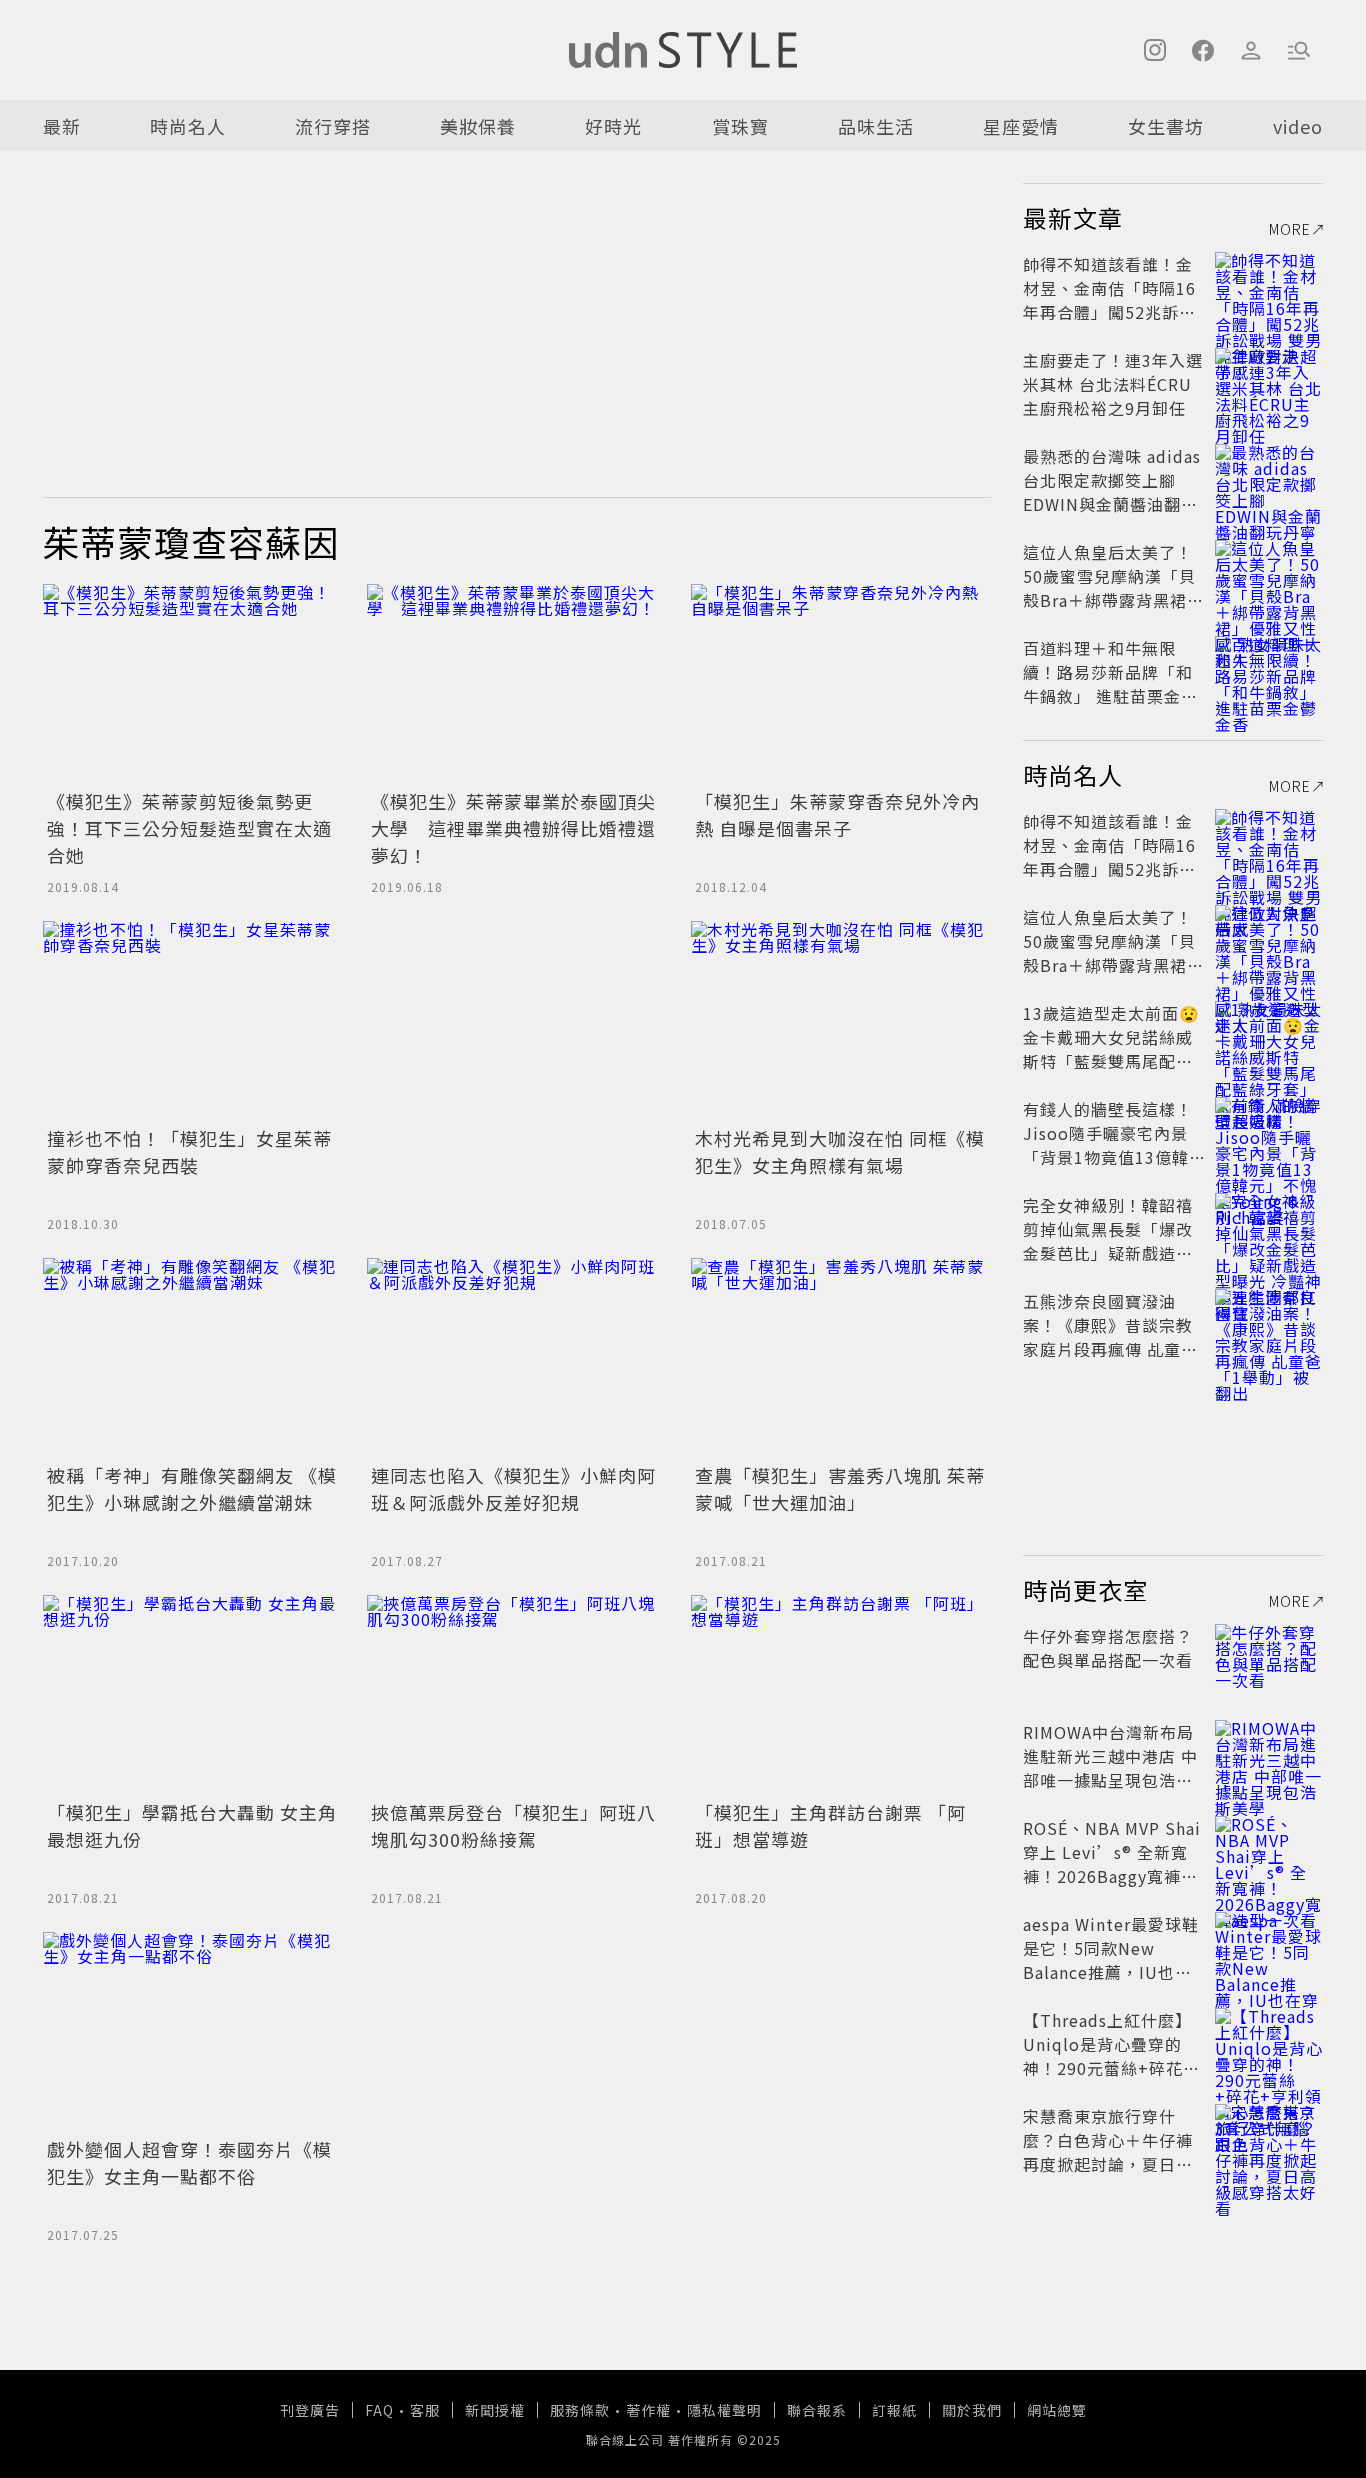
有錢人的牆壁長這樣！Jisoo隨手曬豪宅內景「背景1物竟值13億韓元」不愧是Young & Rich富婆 (1108, 1157)
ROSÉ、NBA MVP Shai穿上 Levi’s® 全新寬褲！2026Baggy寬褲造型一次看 (1112, 1864)
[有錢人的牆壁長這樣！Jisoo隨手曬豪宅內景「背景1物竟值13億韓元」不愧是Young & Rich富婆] (1269, 1133)
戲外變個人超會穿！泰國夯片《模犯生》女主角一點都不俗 (189, 2162)
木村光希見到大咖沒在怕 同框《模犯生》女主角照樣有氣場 (840, 1151)
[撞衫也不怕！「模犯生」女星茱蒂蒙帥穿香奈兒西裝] (193, 1021)
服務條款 (580, 2410)
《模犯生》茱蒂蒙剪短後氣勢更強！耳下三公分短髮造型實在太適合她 (189, 828)
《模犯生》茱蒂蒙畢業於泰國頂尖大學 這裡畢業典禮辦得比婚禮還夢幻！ (513, 828)
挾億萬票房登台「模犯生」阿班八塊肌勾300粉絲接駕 (513, 1825)
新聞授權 (495, 2410)
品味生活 (876, 126)
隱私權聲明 (724, 2410)
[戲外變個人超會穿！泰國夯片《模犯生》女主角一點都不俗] (193, 2032)
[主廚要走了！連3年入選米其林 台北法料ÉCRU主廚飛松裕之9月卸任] (1269, 384)
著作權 (648, 2410)
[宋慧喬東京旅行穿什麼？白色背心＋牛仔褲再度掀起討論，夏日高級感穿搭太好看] (1269, 2140)
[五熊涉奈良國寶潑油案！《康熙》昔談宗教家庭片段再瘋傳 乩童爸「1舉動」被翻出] (1269, 1325)
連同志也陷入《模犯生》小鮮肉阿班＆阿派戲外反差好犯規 (513, 1488)
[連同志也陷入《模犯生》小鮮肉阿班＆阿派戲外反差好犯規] (517, 1358)
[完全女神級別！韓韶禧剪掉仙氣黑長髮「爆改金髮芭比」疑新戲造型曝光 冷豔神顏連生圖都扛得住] (1269, 1229)
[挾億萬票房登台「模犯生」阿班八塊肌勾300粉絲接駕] (517, 1695)
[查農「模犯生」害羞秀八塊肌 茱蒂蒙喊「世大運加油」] (841, 1358)
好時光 (613, 126)
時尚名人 (188, 126)
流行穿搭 (333, 126)
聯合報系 (817, 2410)
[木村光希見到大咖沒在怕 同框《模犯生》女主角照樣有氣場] (841, 1021)
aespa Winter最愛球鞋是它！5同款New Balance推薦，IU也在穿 (1111, 1960)
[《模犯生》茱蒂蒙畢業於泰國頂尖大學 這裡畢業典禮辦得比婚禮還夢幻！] (517, 684)
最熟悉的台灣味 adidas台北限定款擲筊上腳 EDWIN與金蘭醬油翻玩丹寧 (1112, 492)
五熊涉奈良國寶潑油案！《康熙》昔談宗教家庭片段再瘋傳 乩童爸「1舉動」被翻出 (1110, 1337)
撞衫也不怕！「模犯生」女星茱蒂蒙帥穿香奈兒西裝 (189, 1151)
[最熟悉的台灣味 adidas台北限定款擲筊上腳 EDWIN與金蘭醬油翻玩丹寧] (1269, 480)
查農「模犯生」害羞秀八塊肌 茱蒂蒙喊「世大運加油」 (840, 1488)
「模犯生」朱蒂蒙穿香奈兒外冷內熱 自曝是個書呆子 (837, 814)
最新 (62, 126)
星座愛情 (1021, 126)
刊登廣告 (310, 2410)
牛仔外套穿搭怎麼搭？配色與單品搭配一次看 (1108, 1648)
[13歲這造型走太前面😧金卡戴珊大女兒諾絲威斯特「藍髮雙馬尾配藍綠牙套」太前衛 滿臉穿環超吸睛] (1269, 1037)
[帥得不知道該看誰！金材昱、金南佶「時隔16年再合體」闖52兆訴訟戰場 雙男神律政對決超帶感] (1269, 288)
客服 (425, 2410)
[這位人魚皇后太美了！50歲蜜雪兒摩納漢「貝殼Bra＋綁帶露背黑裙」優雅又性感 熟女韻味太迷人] (1269, 576)
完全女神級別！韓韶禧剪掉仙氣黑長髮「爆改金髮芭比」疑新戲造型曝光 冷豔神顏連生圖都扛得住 (1110, 1253)
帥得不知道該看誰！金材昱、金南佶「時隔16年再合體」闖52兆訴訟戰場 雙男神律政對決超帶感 (1110, 312)
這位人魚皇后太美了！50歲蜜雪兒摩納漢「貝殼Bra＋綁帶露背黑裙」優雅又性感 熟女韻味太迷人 (1113, 600)
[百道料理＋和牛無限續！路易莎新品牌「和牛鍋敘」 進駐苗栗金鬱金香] (1269, 672)
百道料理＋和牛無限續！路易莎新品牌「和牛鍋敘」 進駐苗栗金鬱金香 (1110, 684)
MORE (1290, 229)
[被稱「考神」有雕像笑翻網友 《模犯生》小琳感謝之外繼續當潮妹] (193, 1358)
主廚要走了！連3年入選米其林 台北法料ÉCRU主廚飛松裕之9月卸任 (1113, 384)
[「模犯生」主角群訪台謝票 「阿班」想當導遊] (841, 1695)
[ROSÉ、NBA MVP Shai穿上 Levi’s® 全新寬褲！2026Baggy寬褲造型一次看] (1269, 1852)
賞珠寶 (740, 126)
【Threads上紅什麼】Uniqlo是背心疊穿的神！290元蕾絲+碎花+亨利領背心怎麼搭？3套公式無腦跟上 (1110, 2068)
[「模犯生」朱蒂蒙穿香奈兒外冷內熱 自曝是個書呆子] (841, 684)
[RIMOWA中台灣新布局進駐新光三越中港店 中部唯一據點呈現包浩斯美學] (1269, 1756)
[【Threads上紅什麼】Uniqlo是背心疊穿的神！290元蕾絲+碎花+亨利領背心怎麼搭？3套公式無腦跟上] (1269, 2044)
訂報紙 (894, 2410)
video (1298, 126)
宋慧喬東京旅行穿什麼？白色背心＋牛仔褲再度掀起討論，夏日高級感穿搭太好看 (1108, 2152)
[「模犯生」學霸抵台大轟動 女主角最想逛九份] (193, 1695)
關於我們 (972, 2410)
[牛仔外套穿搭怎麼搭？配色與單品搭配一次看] (1269, 1660)
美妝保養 (478, 126)
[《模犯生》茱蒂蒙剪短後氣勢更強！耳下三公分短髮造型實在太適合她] (193, 684)
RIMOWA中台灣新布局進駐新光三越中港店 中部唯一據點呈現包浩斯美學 (1110, 1768)
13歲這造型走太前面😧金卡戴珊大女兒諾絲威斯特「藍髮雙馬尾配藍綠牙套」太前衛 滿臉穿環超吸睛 (1111, 1061)
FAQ (379, 2410)
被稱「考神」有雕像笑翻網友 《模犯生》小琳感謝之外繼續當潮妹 (192, 1488)
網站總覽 (1057, 2410)
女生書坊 (1166, 126)
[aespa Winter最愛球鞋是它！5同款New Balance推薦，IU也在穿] (1269, 1948)
